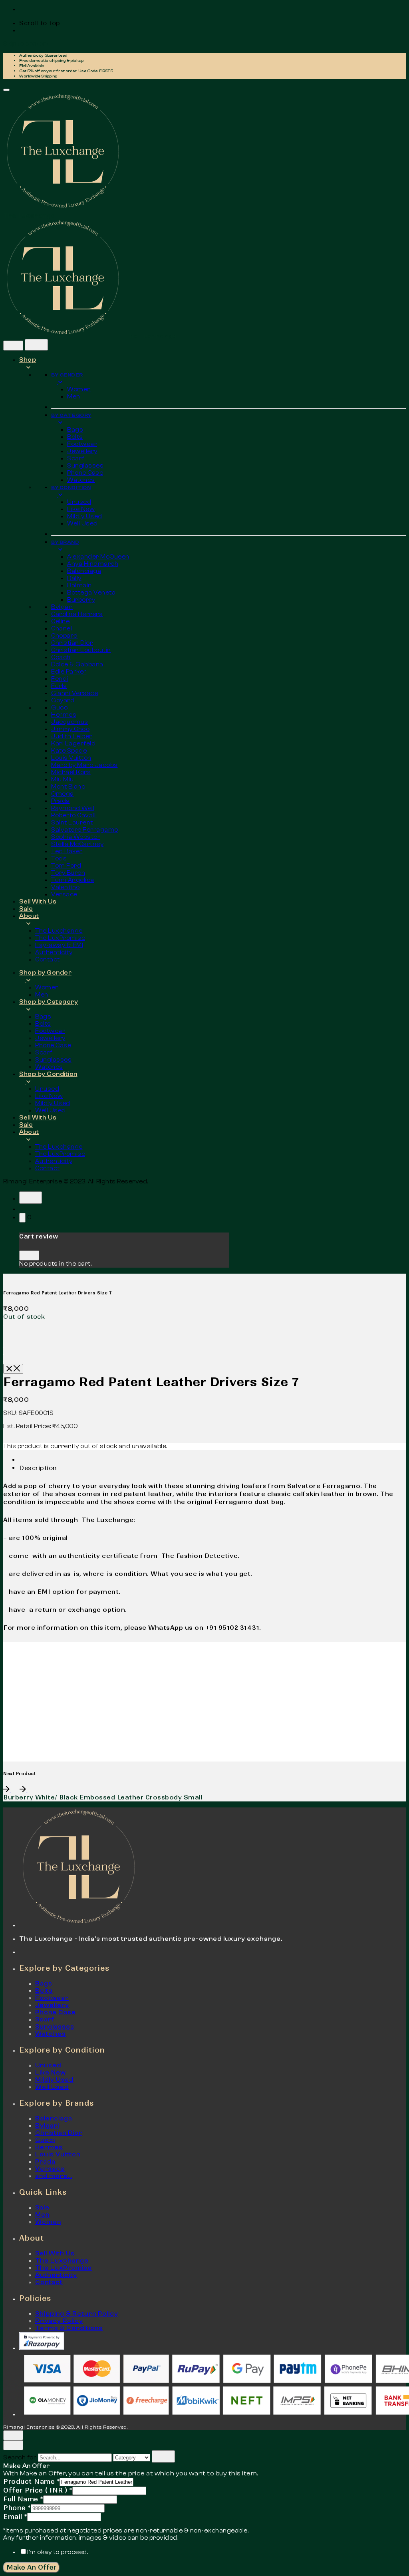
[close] (13, 346)
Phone (17, 2508)
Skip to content (26, 44)
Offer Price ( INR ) (38, 2490)
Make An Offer (31, 2567)
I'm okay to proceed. (58, 2552)
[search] (163, 2456)
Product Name (31, 2481)
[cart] (22, 1218)
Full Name (23, 2499)
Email (15, 2517)
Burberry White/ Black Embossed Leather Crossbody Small (103, 1797)
